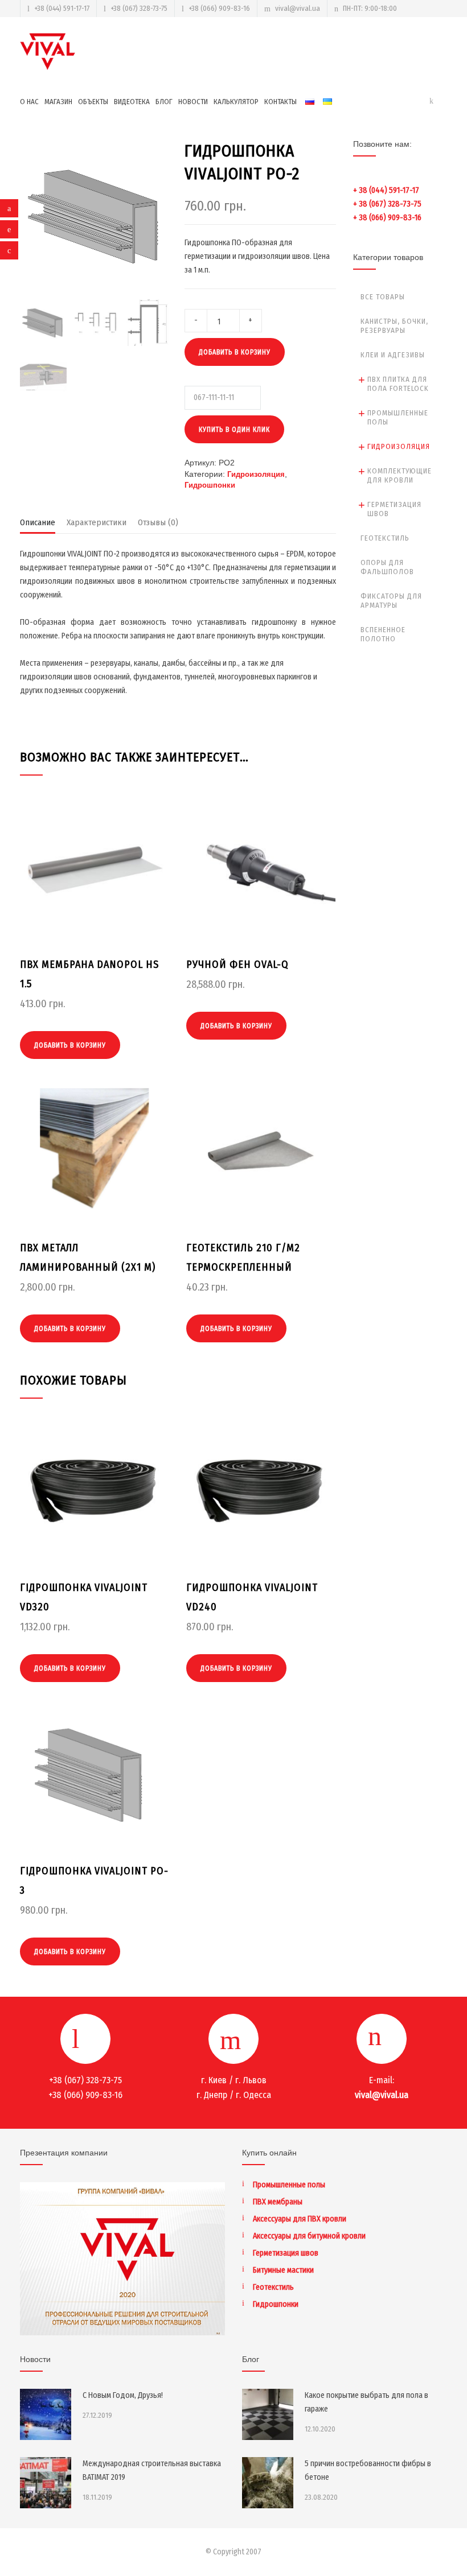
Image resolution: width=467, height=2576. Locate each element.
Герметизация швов (394, 509)
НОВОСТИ (193, 102)
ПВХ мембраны (278, 2202)
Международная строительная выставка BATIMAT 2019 (152, 2470)
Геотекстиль (385, 538)
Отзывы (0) (158, 522)
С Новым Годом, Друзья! (123, 2395)
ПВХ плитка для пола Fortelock (398, 384)
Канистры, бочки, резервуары (394, 326)
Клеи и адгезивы (393, 355)
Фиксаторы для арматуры (391, 601)
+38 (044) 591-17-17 (62, 8)
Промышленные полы (398, 417)
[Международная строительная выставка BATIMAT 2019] (46, 2483)
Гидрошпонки (210, 485)
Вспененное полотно (383, 634)
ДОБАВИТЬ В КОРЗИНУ (235, 352)
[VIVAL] (48, 51)
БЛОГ (164, 102)
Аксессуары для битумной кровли (309, 2236)
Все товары (383, 297)
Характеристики (97, 522)
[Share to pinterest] (9, 229)
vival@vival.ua (298, 8)
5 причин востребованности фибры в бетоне (368, 2470)
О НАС (29, 102)
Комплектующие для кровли (400, 475)
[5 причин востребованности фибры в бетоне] (268, 2483)
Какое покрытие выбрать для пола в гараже (366, 2402)
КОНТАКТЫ (280, 102)
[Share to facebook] (9, 208)
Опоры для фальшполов (387, 567)
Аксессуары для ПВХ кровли (300, 2219)
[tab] (38, 525)
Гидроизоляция (256, 474)
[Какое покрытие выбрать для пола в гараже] (268, 2414)
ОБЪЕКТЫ (93, 102)
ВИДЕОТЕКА (132, 102)
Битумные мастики (283, 2270)
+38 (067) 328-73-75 (139, 8)
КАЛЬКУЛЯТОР (236, 102)
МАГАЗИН (58, 102)
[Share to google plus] (9, 250)
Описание (38, 522)
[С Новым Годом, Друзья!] (46, 2414)
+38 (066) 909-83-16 (219, 8)
